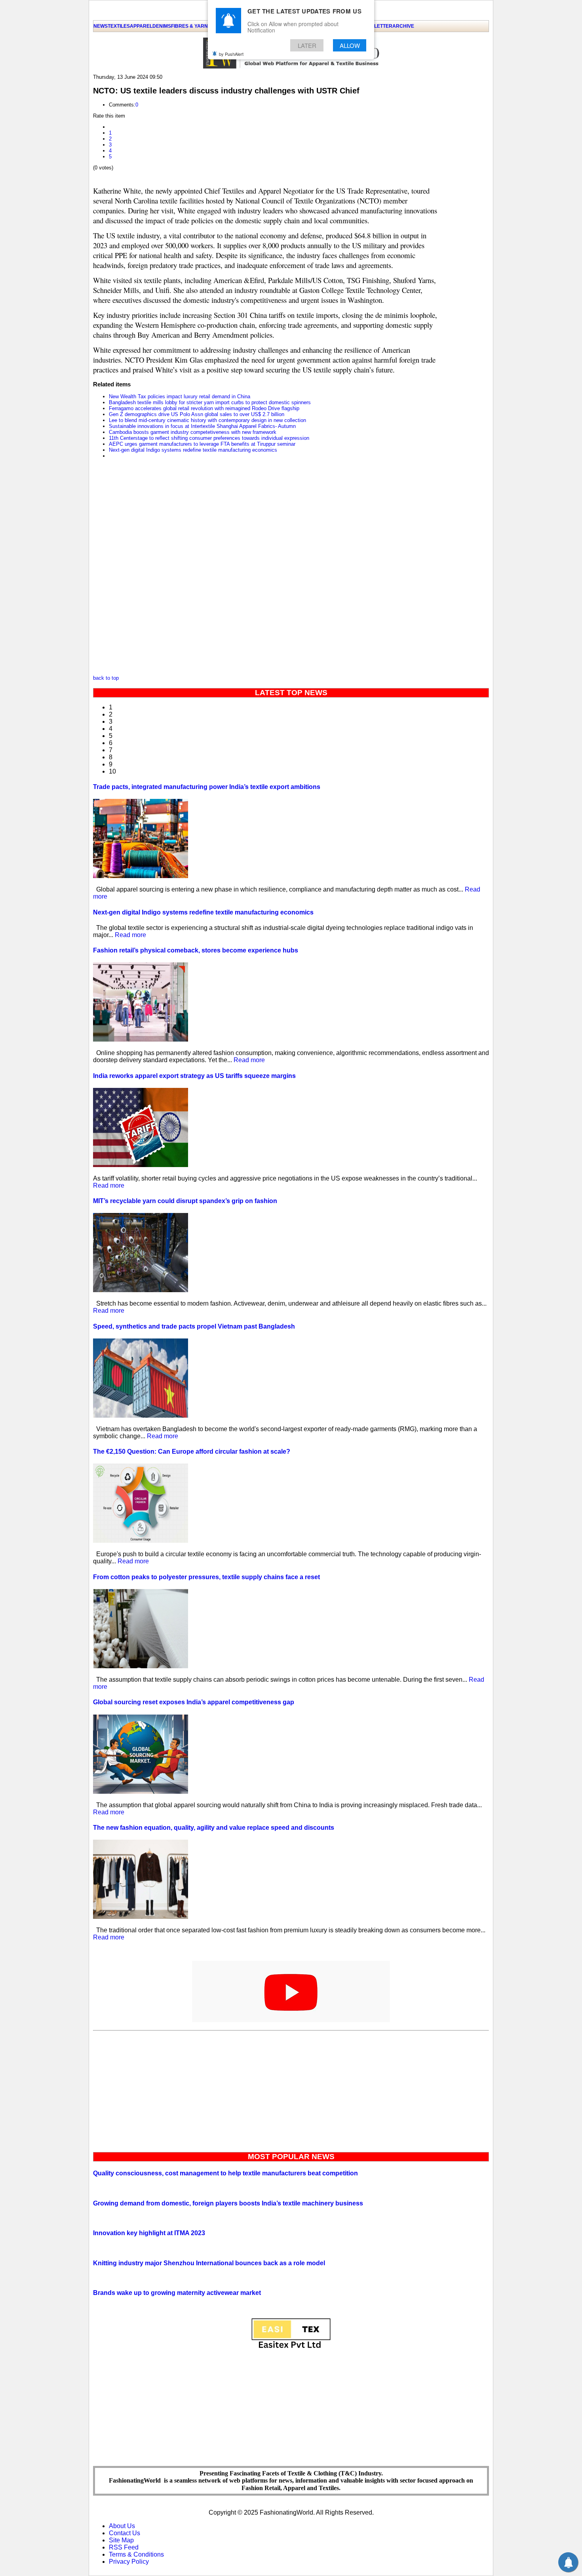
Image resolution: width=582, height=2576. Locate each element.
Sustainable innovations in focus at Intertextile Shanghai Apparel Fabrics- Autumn (202, 426)
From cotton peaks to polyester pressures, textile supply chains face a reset (206, 1577)
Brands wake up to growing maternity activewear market (177, 2293)
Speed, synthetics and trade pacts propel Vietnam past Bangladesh (194, 1326)
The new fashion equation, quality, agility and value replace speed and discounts (214, 1828)
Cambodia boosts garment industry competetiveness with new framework (193, 432)
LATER (307, 45)
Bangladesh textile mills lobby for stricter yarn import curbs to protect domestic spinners (210, 402)
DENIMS (162, 26)
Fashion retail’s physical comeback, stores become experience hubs (196, 950)
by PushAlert (231, 54)
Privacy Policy (129, 2562)
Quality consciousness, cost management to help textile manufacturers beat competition (225, 2173)
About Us (122, 2526)
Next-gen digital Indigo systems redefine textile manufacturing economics (193, 450)
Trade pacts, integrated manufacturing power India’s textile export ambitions (207, 787)
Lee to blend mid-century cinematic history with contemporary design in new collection (207, 420)
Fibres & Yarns (191, 26)
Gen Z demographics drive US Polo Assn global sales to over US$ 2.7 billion (197, 414)
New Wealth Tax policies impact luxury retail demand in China (180, 396)
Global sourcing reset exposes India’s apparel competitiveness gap (194, 1702)
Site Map (121, 2540)
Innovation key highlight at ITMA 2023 (149, 2233)
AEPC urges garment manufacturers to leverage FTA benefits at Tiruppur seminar (202, 444)
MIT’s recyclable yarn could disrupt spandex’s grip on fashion (185, 1201)
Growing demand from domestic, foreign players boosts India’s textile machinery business (228, 2203)
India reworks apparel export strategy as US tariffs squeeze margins (194, 1076)
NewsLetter (376, 26)
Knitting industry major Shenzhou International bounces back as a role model (209, 2263)
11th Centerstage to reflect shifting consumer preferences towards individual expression (209, 438)
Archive (403, 26)
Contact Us (125, 2533)
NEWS (101, 26)
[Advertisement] (291, 2089)
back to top (106, 678)
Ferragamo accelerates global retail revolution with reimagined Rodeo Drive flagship (204, 408)
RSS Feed (124, 2547)
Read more (130, 935)
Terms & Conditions (136, 2554)
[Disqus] (267, 569)
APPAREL (141, 26)
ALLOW (350, 45)
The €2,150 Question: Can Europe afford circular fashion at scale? (192, 1451)
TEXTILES (119, 26)
